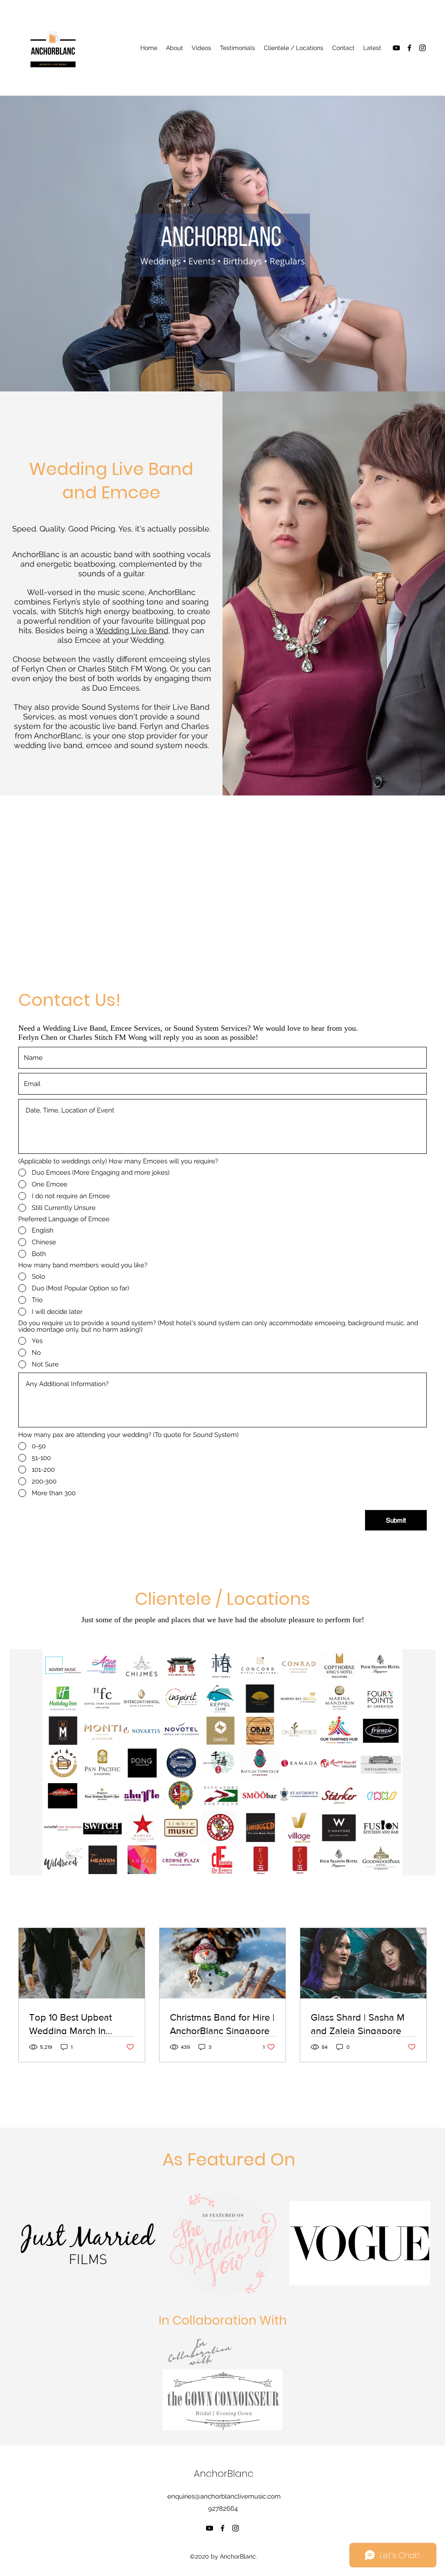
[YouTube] (396, 48)
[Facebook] (409, 48)
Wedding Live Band (132, 630)
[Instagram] (422, 48)
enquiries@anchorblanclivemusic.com (224, 2496)
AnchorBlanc (224, 2474)
